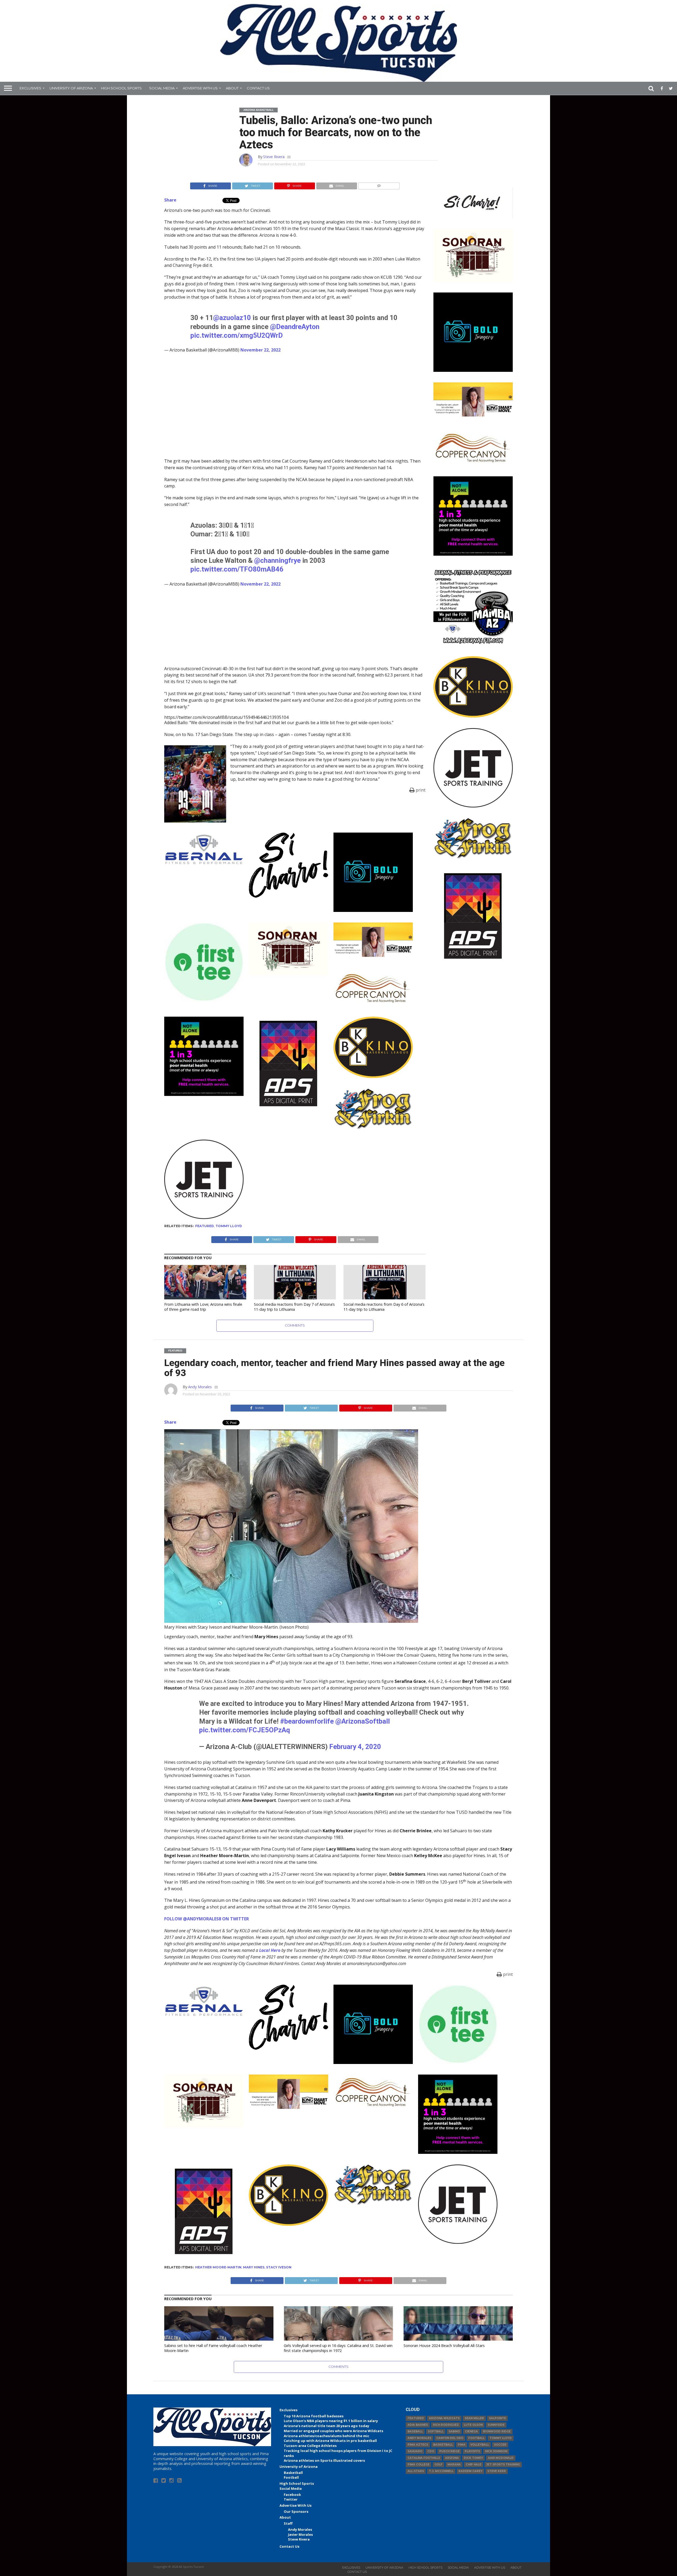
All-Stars (416, 2471)
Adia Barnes (418, 2425)
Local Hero (270, 1950)
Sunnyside (496, 2425)
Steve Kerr (497, 2471)
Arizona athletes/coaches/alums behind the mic (326, 2436)
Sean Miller (474, 2418)
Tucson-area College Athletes (310, 2446)
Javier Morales (300, 2534)
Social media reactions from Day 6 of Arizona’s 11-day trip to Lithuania (384, 1307)
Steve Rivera (274, 157)
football (476, 2438)
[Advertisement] (473, 1049)
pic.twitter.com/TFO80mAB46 (237, 569)
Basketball (293, 2473)
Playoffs (472, 2451)
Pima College (418, 2465)
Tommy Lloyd (229, 1226)
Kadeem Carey (470, 2471)
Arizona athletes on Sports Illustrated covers (324, 2460)
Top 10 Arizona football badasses (314, 2416)
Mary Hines (254, 2267)
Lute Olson (473, 2425)
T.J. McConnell (441, 2471)
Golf (438, 2465)
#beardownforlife (307, 1721)
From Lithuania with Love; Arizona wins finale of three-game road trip (203, 1307)
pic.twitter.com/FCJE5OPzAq (244, 1730)
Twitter (291, 2499)
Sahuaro (415, 2451)
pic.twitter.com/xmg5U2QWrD (237, 335)
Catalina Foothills (424, 2458)
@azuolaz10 (232, 318)
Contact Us (258, 88)
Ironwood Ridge (497, 2431)
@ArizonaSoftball (363, 1721)
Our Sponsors (296, 2511)
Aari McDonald (501, 2458)
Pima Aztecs (418, 2445)
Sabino (454, 2431)
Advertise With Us (200, 88)
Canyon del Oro (450, 2438)
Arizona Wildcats (444, 2418)
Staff (288, 2523)
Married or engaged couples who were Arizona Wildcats (333, 2431)
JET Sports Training (503, 2465)
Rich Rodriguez (446, 2425)
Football (291, 2477)
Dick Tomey (473, 2458)
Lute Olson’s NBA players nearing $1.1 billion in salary (331, 2421)
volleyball (480, 2445)
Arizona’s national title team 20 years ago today (326, 2426)
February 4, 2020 (355, 1747)
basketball (443, 2445)
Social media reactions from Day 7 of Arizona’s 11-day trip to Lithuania (294, 1307)
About (232, 88)
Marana (454, 2465)
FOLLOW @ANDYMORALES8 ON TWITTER (207, 1919)
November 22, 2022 (260, 350)
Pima (462, 2445)
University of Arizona (71, 88)
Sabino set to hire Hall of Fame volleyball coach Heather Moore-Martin (213, 2348)
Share (170, 200)
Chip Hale (474, 2465)
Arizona (452, 2458)
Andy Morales (200, 1387)
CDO (431, 2451)
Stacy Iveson (279, 2267)
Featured (205, 1226)
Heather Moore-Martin (218, 2267)
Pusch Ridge (449, 2451)
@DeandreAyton (295, 327)
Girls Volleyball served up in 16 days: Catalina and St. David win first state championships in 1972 (338, 2348)
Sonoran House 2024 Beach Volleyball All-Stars (444, 2346)
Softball (436, 2431)
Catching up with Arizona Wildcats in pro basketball (330, 2441)
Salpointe (497, 2418)
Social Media (162, 88)
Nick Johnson (496, 2451)
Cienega (471, 2431)
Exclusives (30, 88)
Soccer (500, 2445)
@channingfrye (277, 560)
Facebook (292, 2495)
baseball (415, 2431)
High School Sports (121, 88)
